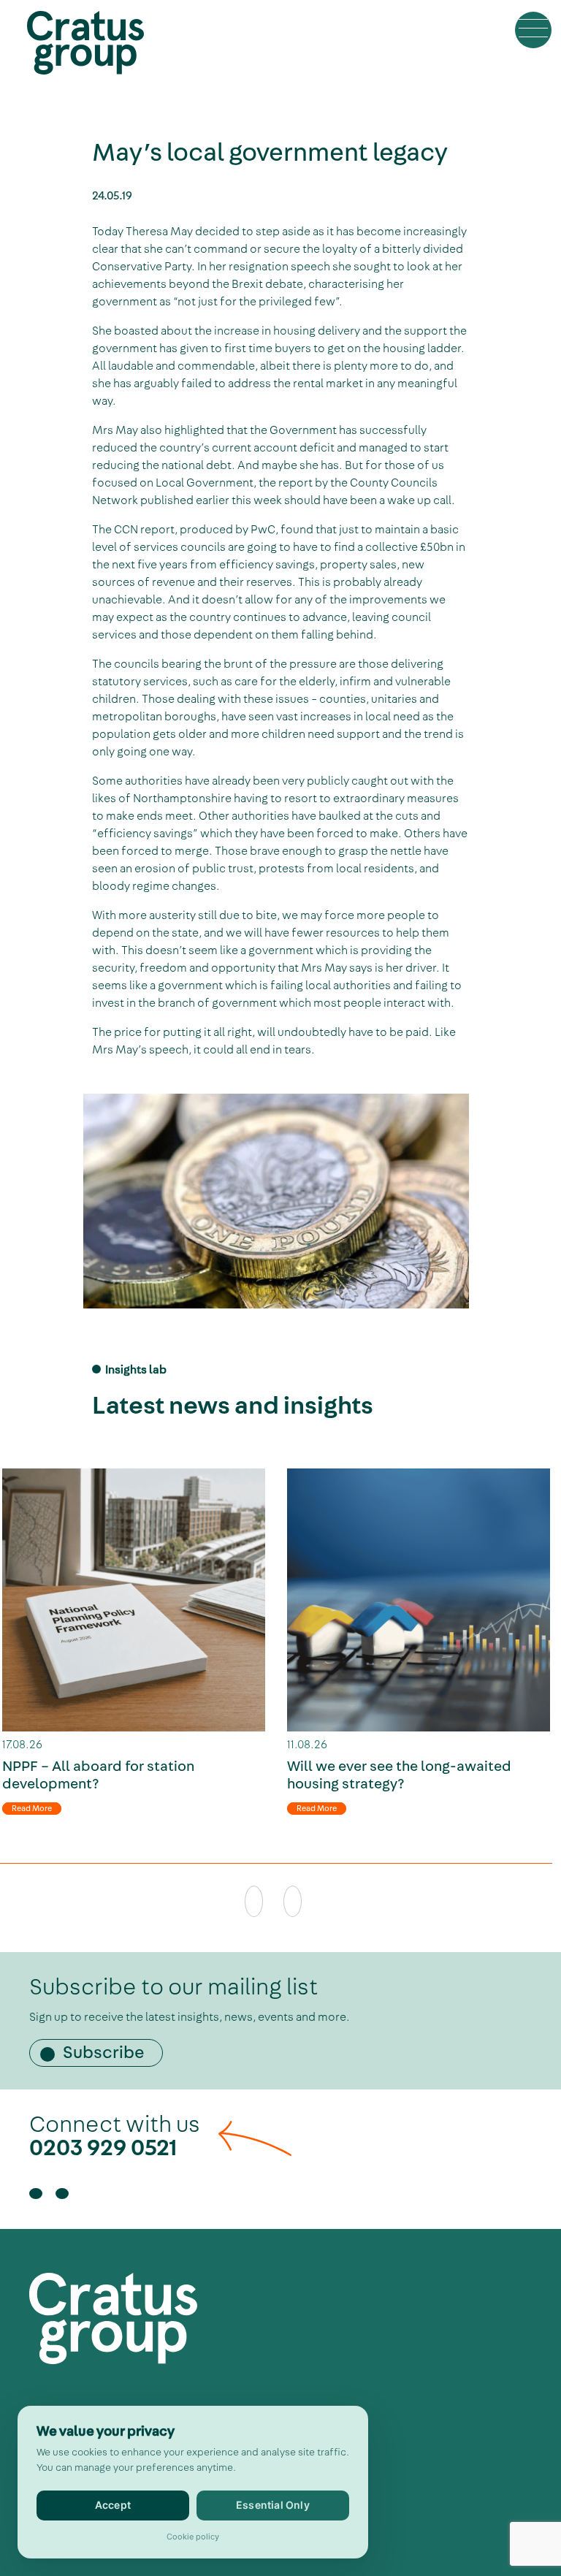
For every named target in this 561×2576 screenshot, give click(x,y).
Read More (32, 1809)
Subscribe (104, 2053)
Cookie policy (193, 2537)
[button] (533, 30)
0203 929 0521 (103, 2148)
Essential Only (273, 2505)
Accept (113, 2505)
